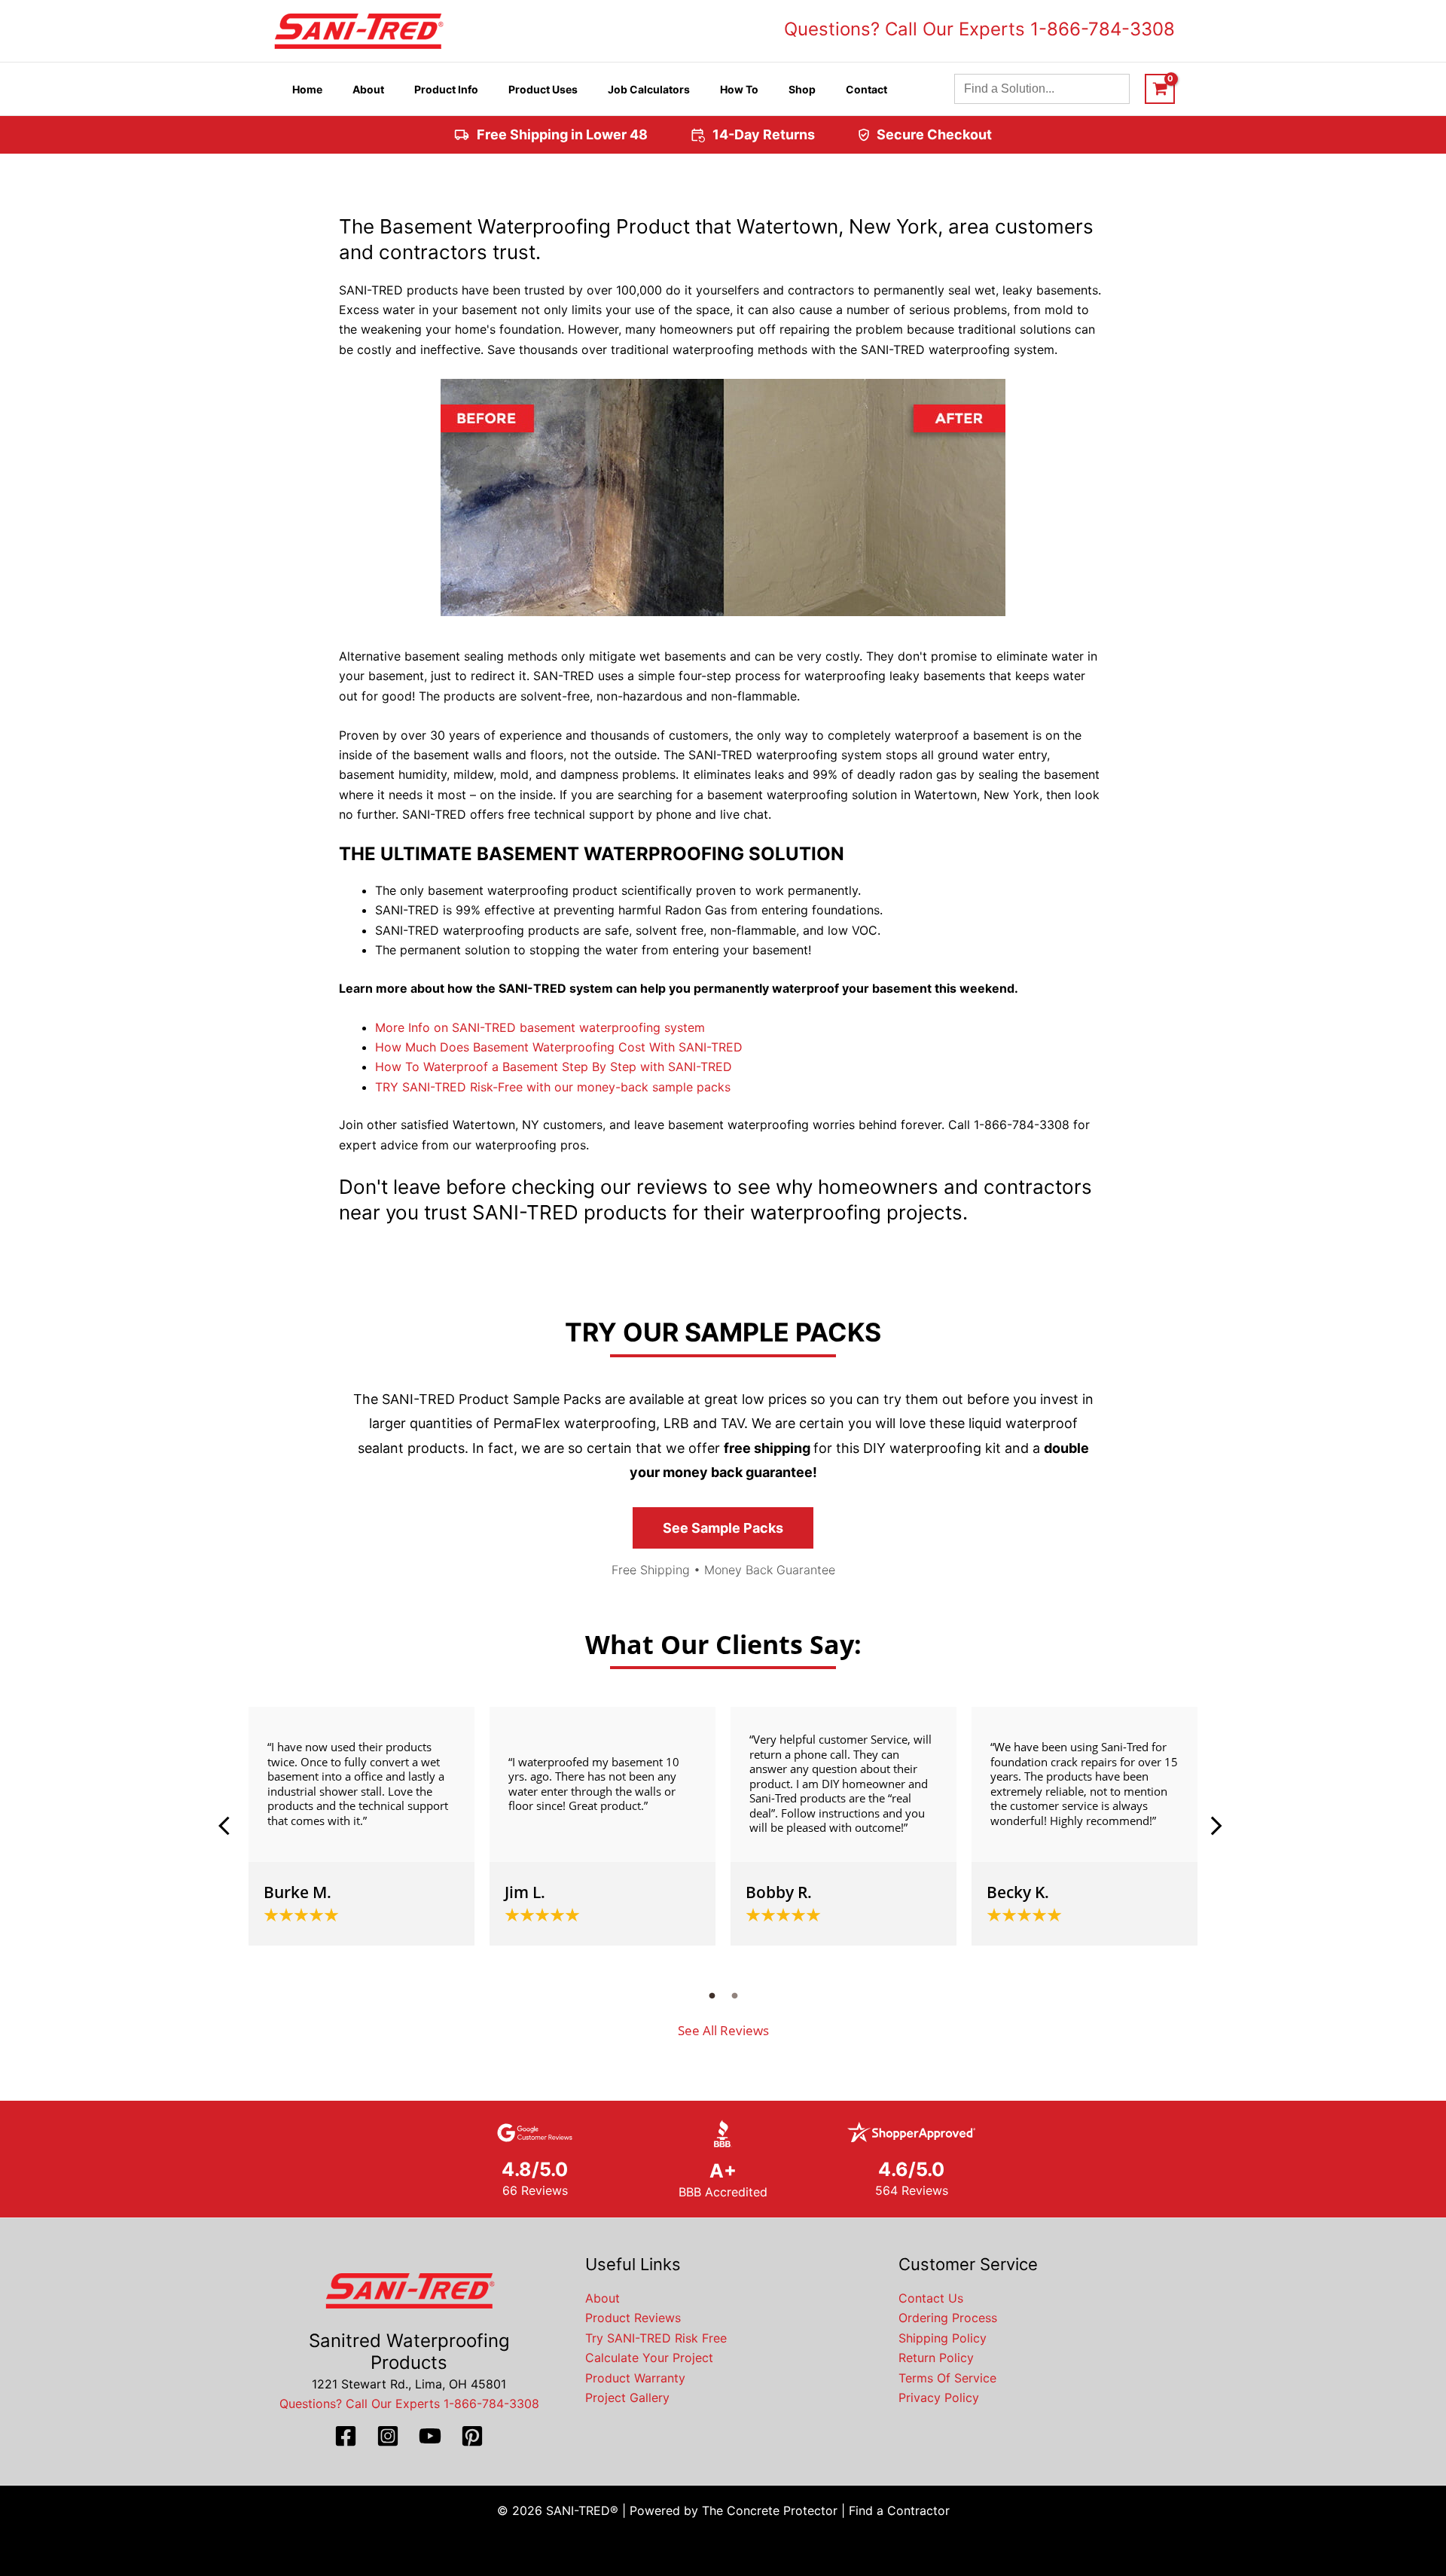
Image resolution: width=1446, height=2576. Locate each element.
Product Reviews (633, 2318)
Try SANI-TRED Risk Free (656, 2338)
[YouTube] (430, 2436)
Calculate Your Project (649, 2358)
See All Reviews (723, 2030)
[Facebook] (346, 2436)
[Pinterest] (472, 2436)
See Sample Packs (723, 1528)
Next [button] (1216, 1826)
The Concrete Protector (770, 2510)
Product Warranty (635, 2378)
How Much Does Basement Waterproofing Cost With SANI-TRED (559, 1047)
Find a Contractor (899, 2510)
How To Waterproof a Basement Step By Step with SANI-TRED (554, 1067)
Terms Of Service (947, 2378)
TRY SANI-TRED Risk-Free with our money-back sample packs (553, 1087)
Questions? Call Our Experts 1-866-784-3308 (979, 29)
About (602, 2298)
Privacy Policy (939, 2397)
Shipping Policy (943, 2338)
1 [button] (712, 1995)
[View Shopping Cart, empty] (1160, 89)
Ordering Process (948, 2318)
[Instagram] (388, 2436)
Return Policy (936, 2358)
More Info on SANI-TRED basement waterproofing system (540, 1027)
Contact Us (931, 2298)
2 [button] (734, 1995)
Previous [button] (230, 1826)
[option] (361, 1826)
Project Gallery (627, 2397)
